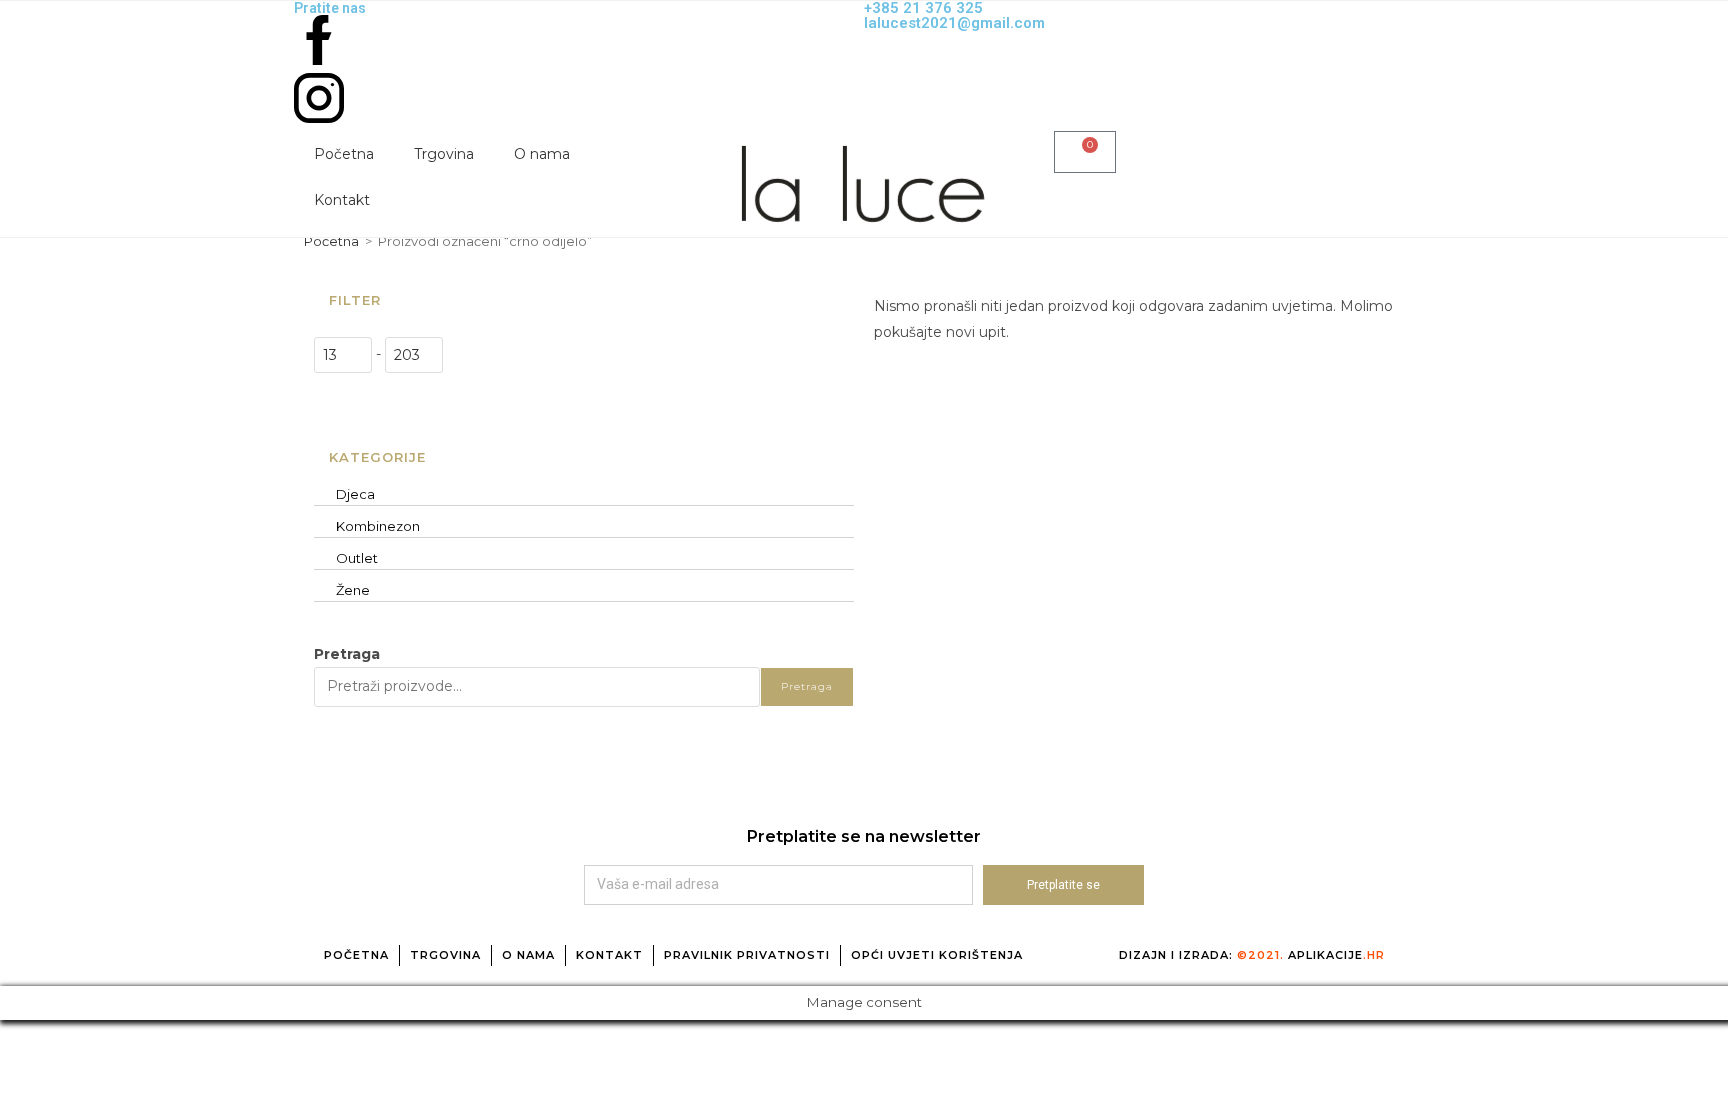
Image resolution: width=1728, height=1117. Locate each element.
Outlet (357, 558)
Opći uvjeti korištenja (937, 955)
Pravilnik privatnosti (747, 955)
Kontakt (342, 200)
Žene (353, 590)
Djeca (355, 494)
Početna (344, 154)
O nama (542, 154)
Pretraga (347, 654)
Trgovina (444, 154)
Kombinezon (378, 526)
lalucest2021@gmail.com (954, 23)
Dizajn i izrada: (1252, 955)
